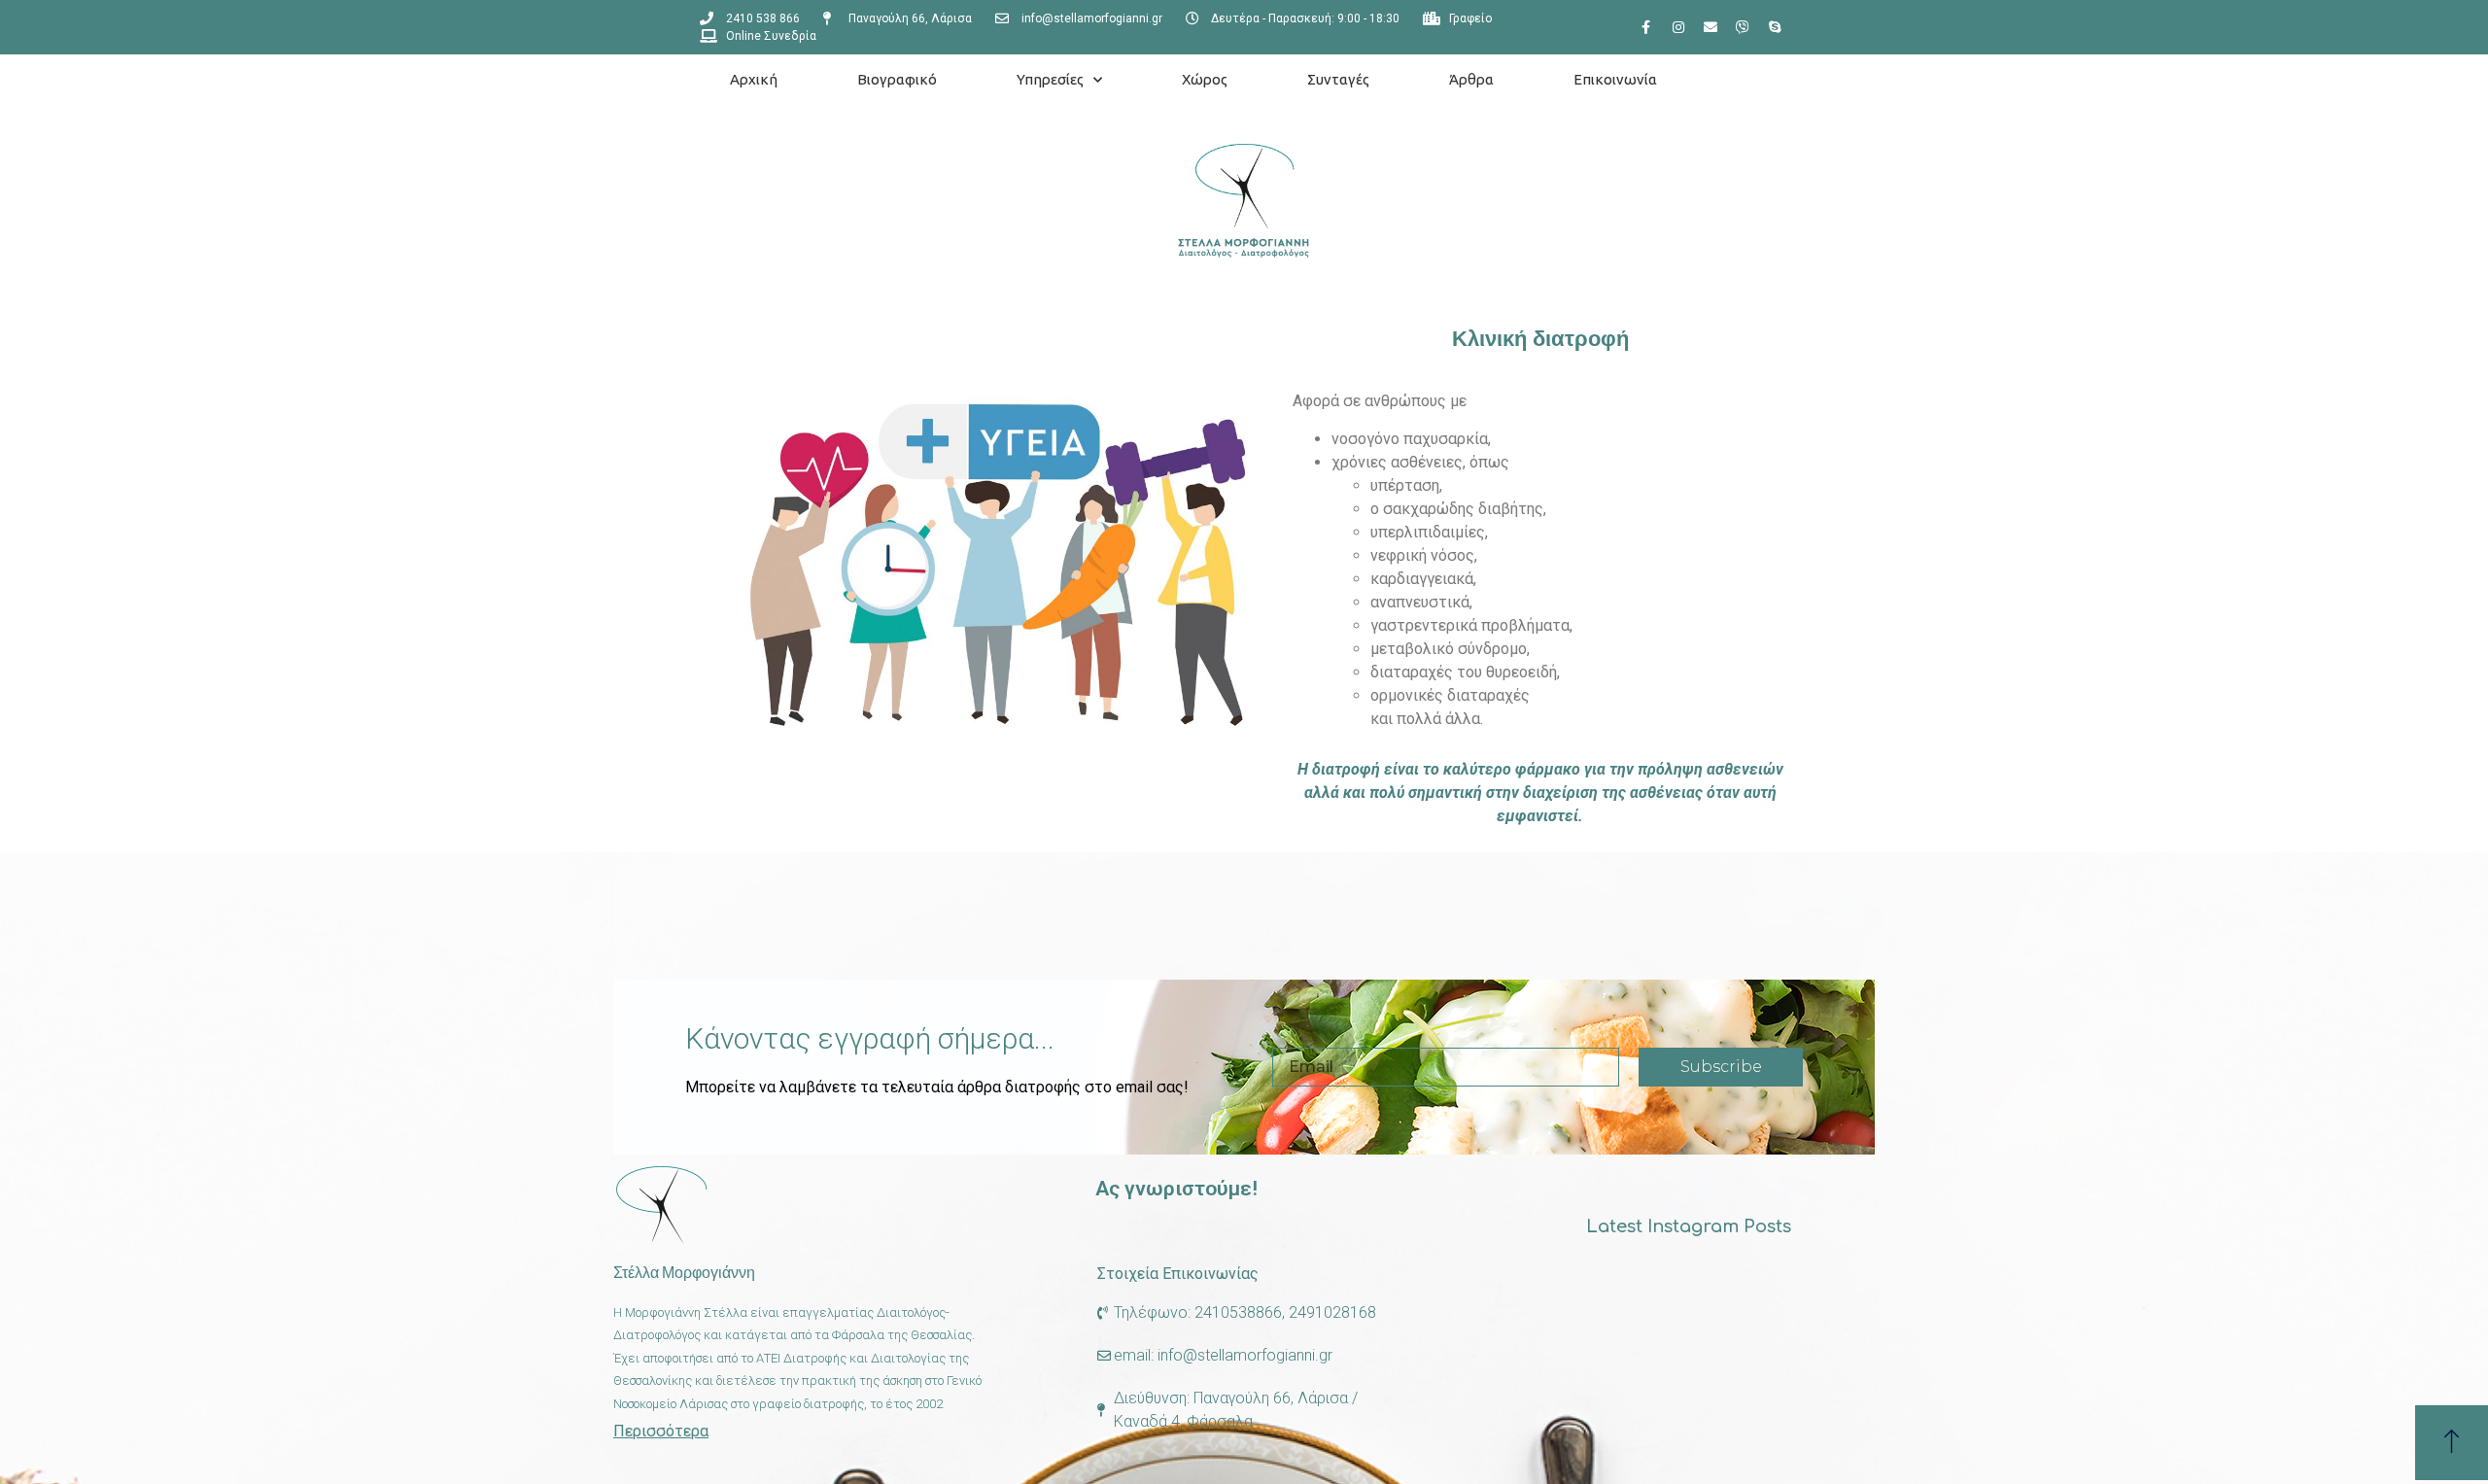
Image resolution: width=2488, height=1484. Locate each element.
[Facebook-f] (1646, 27)
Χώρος (1205, 79)
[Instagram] (1678, 27)
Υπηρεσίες (1050, 79)
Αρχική (754, 79)
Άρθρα (1471, 79)
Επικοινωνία (1615, 79)
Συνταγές (1338, 79)
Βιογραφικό (897, 79)
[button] (2452, 1443)
